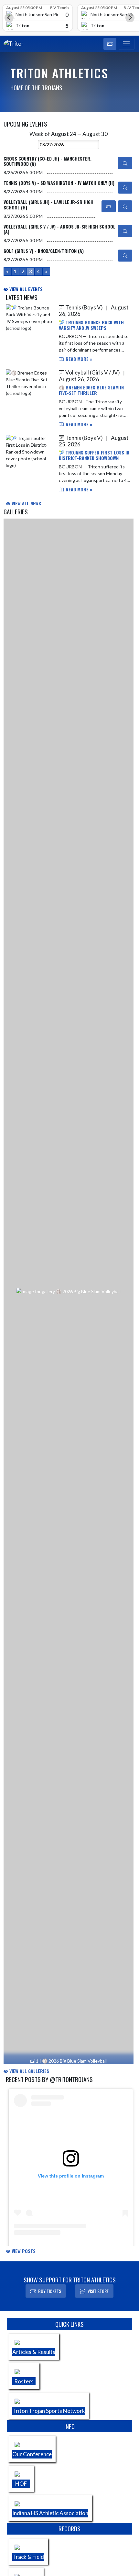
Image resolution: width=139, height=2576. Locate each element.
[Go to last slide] (9, 18)
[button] (110, 44)
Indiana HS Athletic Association (50, 2513)
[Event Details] (125, 163)
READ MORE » (78, 359)
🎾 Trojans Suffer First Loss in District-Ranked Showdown (94, 455)
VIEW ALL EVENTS (25, 289)
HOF (21, 2484)
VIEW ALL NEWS (26, 503)
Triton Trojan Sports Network (49, 2411)
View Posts (23, 2251)
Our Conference (32, 2454)
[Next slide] (130, 18)
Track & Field (28, 2557)
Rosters (24, 2381)
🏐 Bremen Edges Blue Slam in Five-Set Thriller (91, 390)
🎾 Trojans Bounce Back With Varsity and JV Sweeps (91, 325)
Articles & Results (34, 2352)
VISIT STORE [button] (98, 2291)
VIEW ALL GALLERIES (29, 2071)
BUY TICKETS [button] (50, 2291)
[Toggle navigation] (127, 44)
